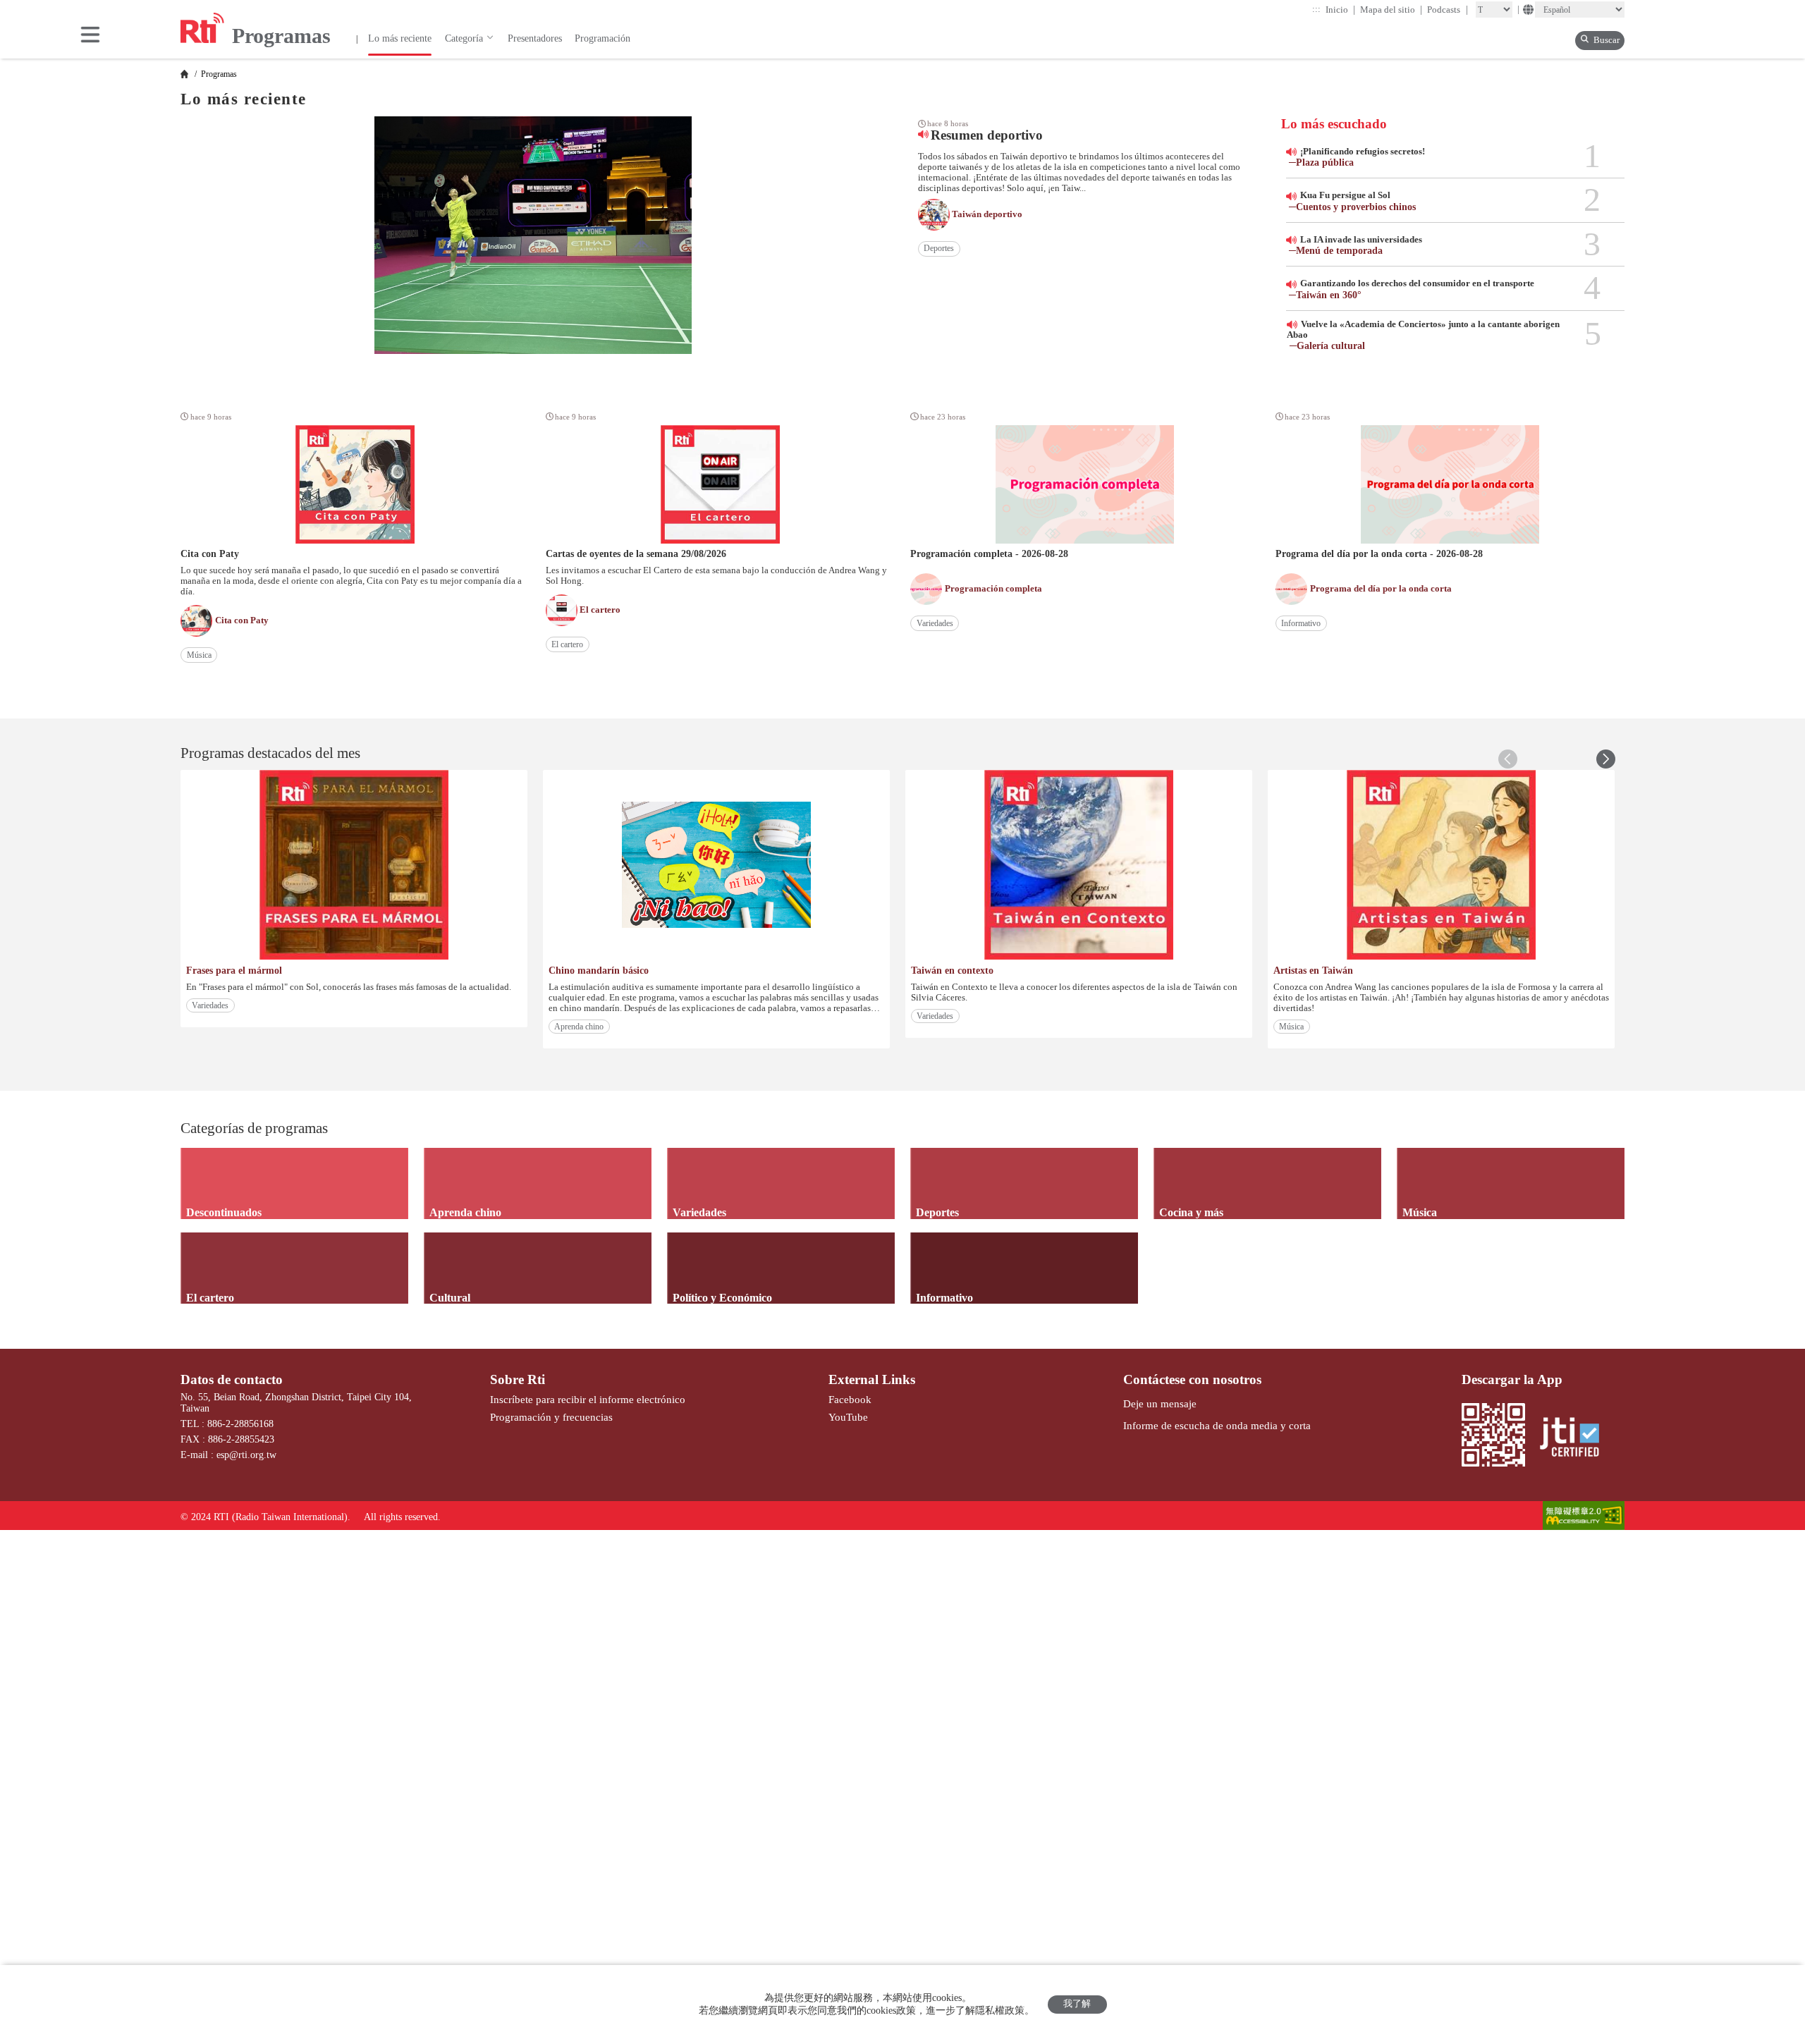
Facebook (850, 1399)
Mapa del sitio (1391, 10)
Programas (218, 74)
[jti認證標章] (1576, 1438)
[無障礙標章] (1584, 1517)
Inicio (1341, 10)
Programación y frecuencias (551, 1417)
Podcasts (1448, 10)
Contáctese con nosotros (1192, 1379)
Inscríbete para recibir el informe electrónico (588, 1399)
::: (1316, 9)
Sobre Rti (518, 1379)
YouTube (848, 1417)
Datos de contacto (232, 1379)
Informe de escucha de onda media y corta (1217, 1425)
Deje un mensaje (1160, 1403)
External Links (872, 1379)
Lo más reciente (400, 38)
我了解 (1077, 2004)
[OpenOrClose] (90, 36)
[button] (1606, 759)
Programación (602, 38)
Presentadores (535, 38)
